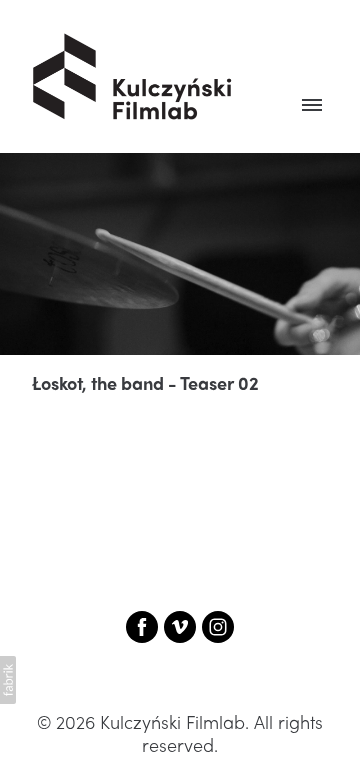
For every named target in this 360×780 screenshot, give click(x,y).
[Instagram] (218, 627)
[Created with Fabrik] (8, 680)
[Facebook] (142, 627)
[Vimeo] (180, 627)
